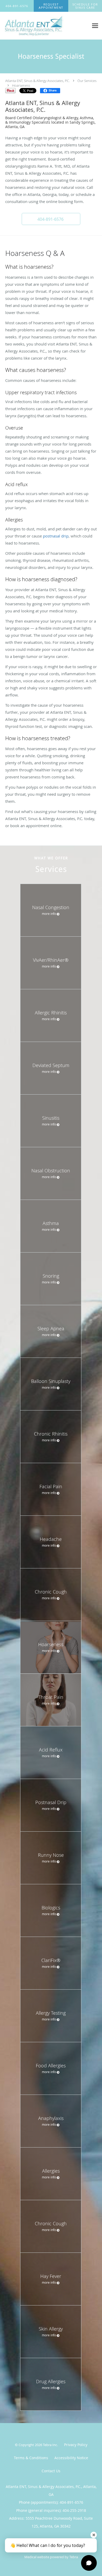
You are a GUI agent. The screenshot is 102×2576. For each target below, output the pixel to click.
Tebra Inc (50, 2445)
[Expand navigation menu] (95, 26)
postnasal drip (56, 536)
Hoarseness (21, 85)
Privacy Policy (76, 2445)
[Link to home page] (44, 26)
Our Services (87, 81)
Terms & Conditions (31, 2458)
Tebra (74, 2557)
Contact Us (51, 2471)
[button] (51, 6)
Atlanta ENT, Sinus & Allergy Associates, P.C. (38, 81)
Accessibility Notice (71, 2458)
